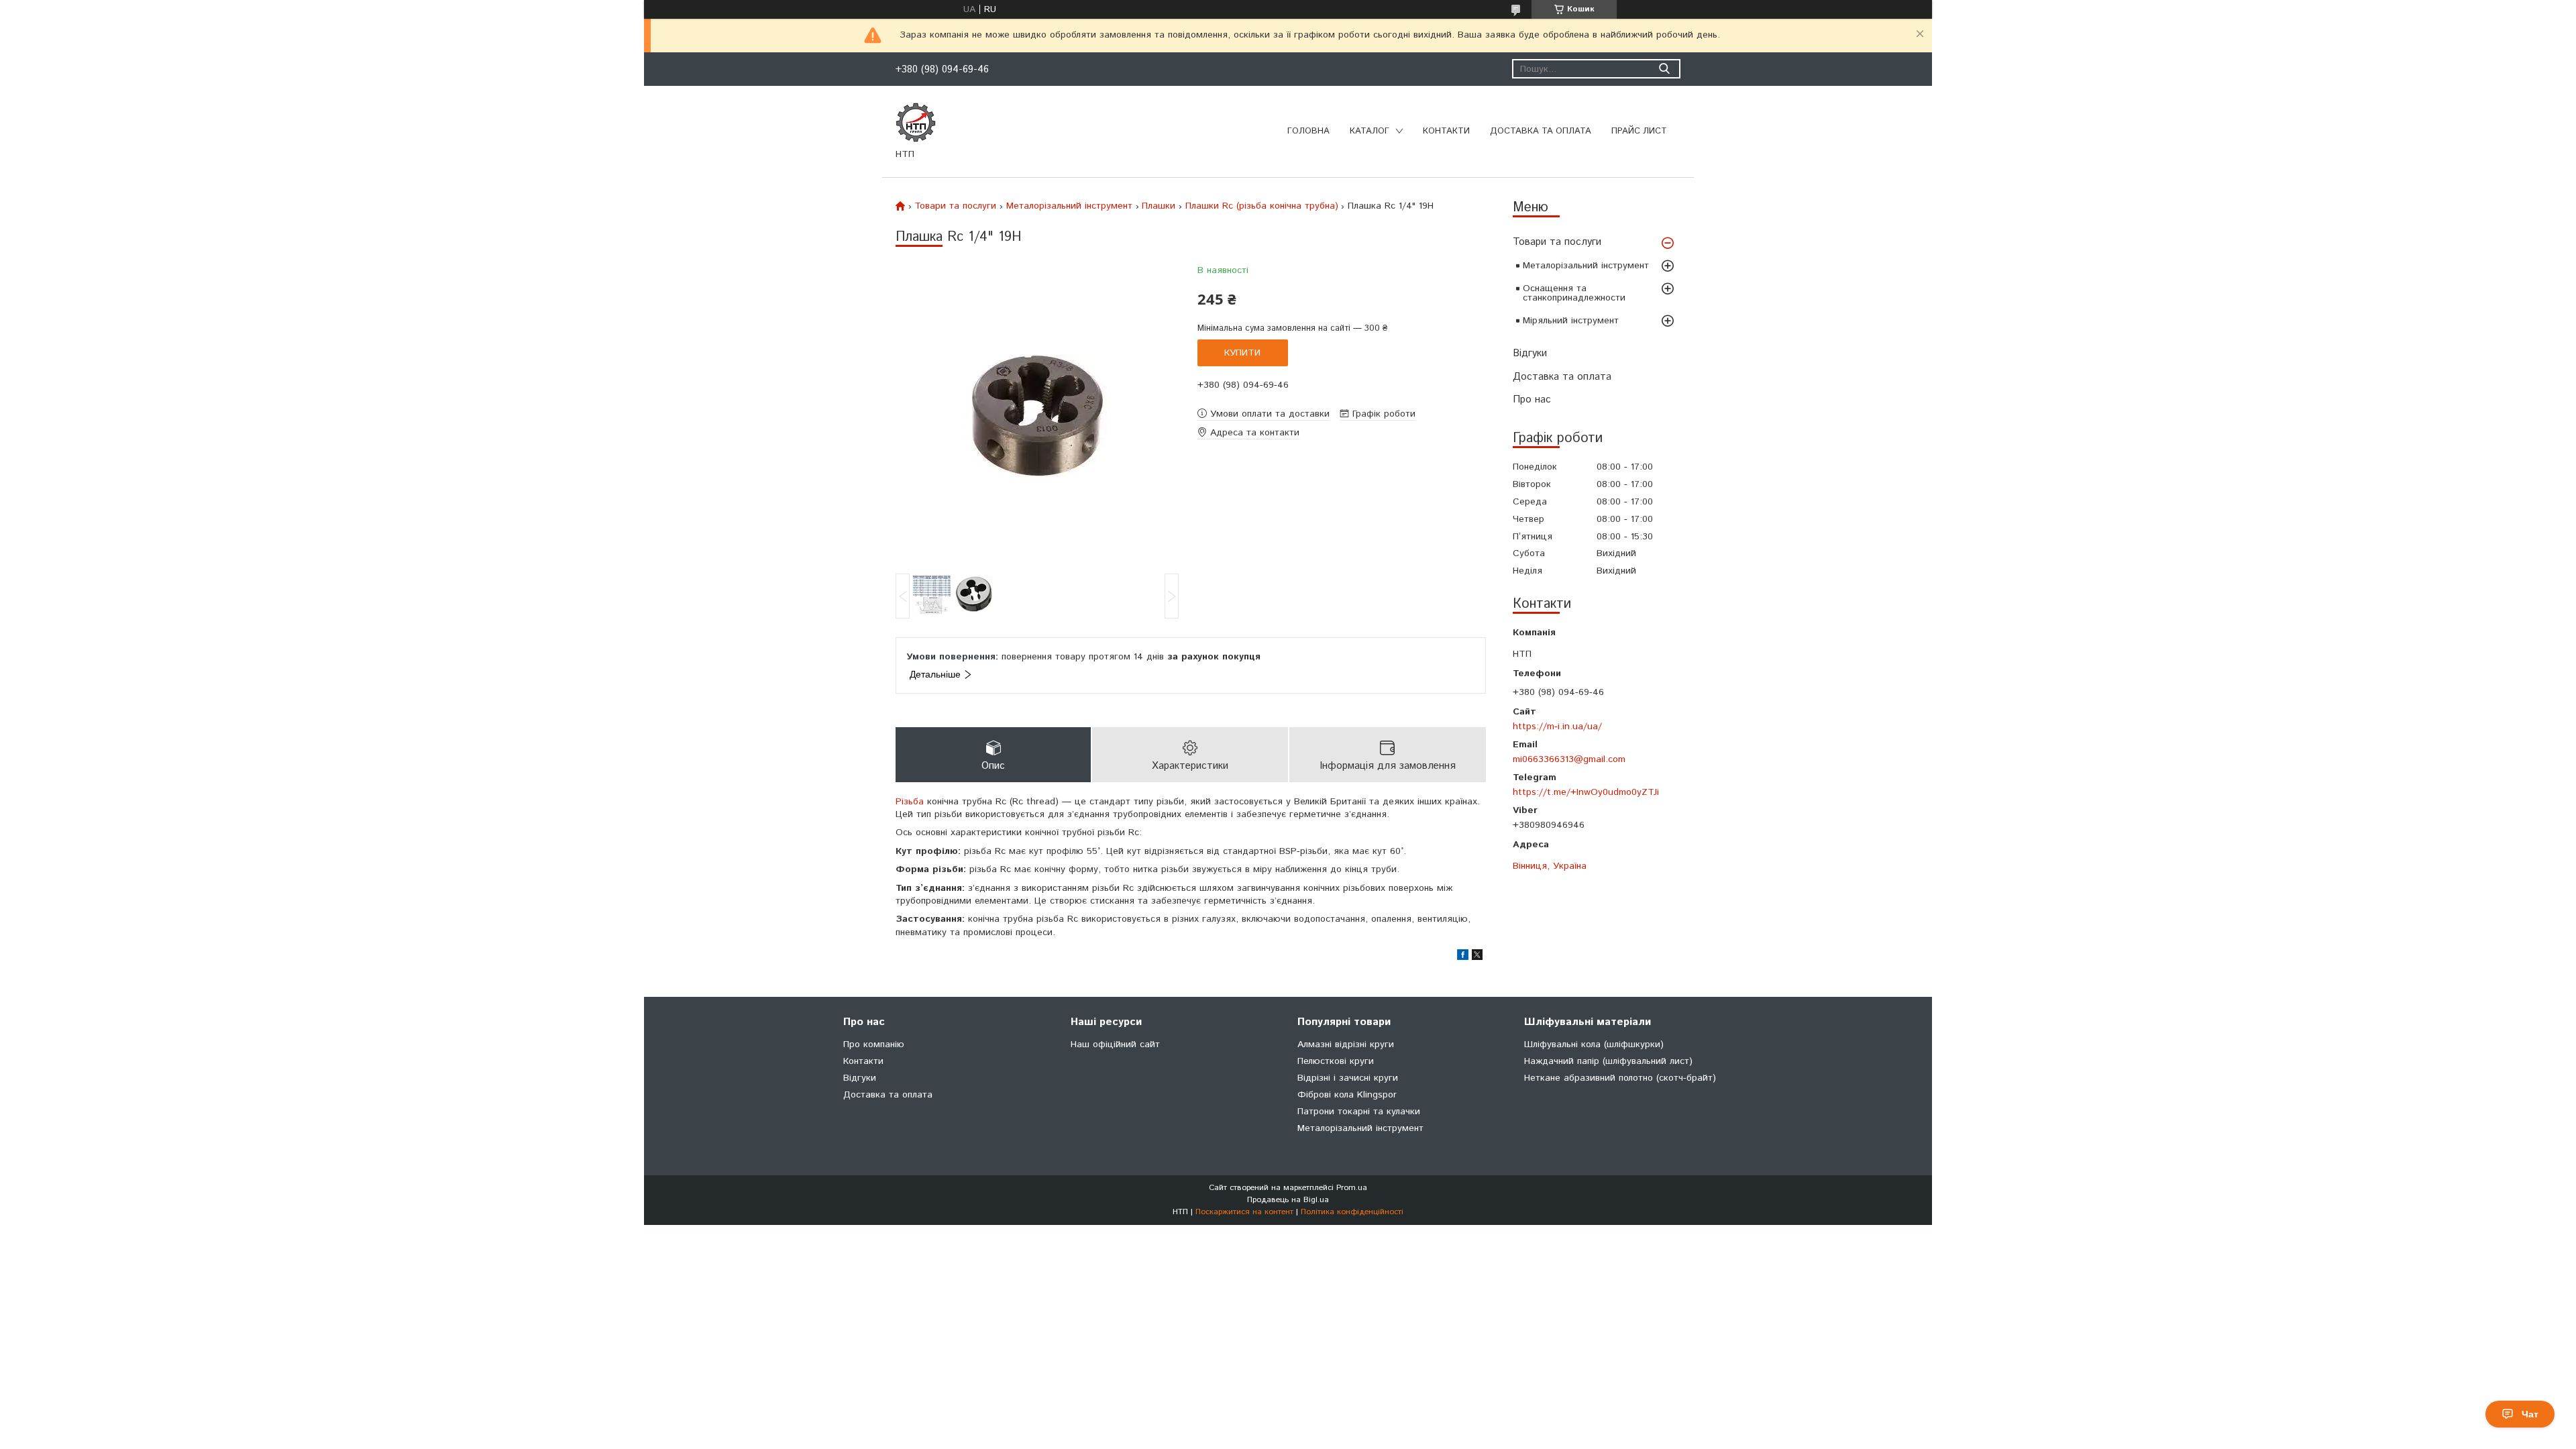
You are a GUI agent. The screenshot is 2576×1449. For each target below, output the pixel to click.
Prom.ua (1352, 1188)
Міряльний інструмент (1571, 321)
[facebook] (1463, 957)
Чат (2530, 1414)
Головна (1308, 131)
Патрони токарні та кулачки (1359, 1112)
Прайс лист (1639, 131)
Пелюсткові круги (1336, 1061)
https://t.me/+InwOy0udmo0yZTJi (1586, 792)
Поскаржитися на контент (1244, 1212)
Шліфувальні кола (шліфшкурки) (1594, 1044)
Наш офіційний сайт (1115, 1044)
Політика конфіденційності (1352, 1212)
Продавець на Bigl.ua (1288, 1200)
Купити (1242, 353)
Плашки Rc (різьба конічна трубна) (1262, 206)
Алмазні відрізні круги (1346, 1044)
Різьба (910, 802)
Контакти (1446, 131)
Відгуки (1530, 353)
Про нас (1532, 399)
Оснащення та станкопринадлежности (1574, 293)
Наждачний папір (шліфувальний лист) (1608, 1061)
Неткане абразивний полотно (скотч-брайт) (1620, 1078)
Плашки (1159, 206)
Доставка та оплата (1541, 131)
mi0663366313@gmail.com (1569, 759)
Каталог (1370, 131)
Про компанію (874, 1044)
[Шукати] (1664, 69)
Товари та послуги (1557, 242)
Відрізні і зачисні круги (1348, 1078)
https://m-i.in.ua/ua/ (1557, 726)
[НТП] (916, 122)
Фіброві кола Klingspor (1347, 1095)
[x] (1477, 957)
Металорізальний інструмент (1586, 266)
